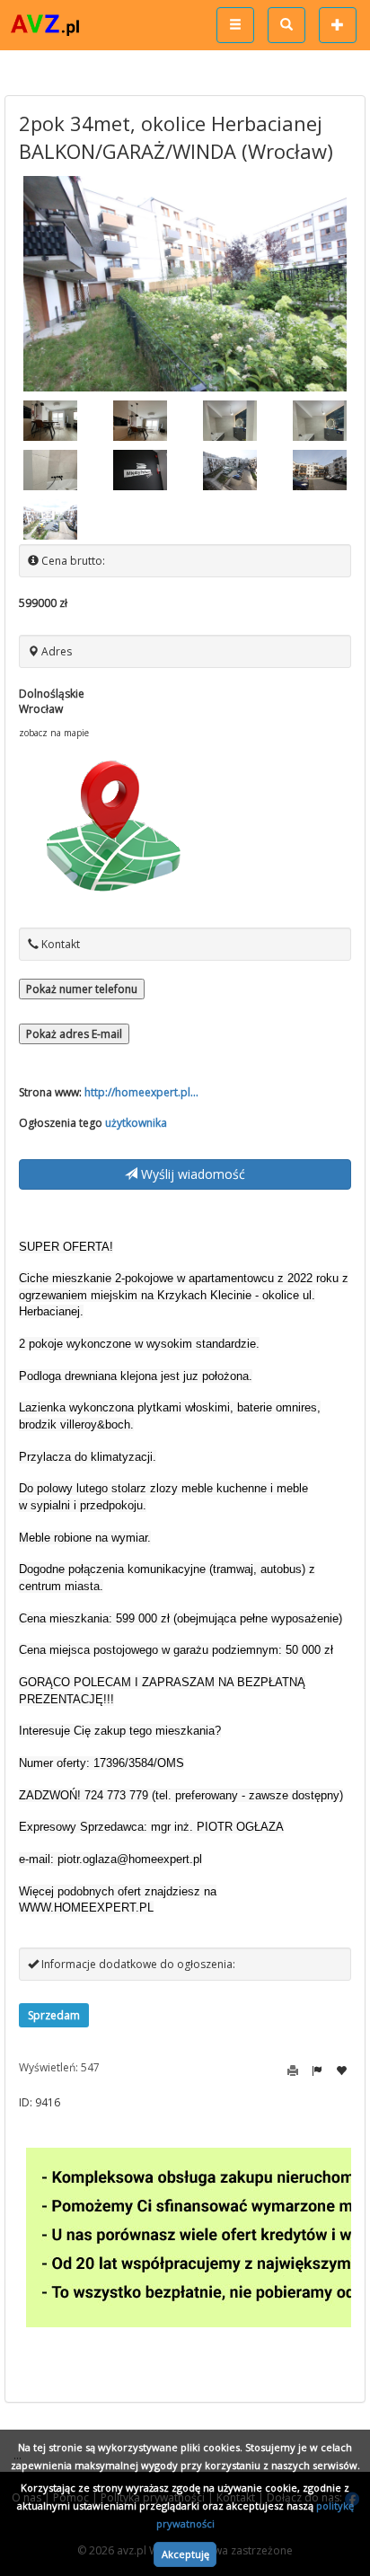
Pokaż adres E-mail (74, 1034)
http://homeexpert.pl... (141, 1092)
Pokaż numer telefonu (82, 989)
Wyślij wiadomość (191, 1174)
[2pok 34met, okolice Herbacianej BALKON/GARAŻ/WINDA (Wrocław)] (185, 284)
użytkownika (136, 1123)
